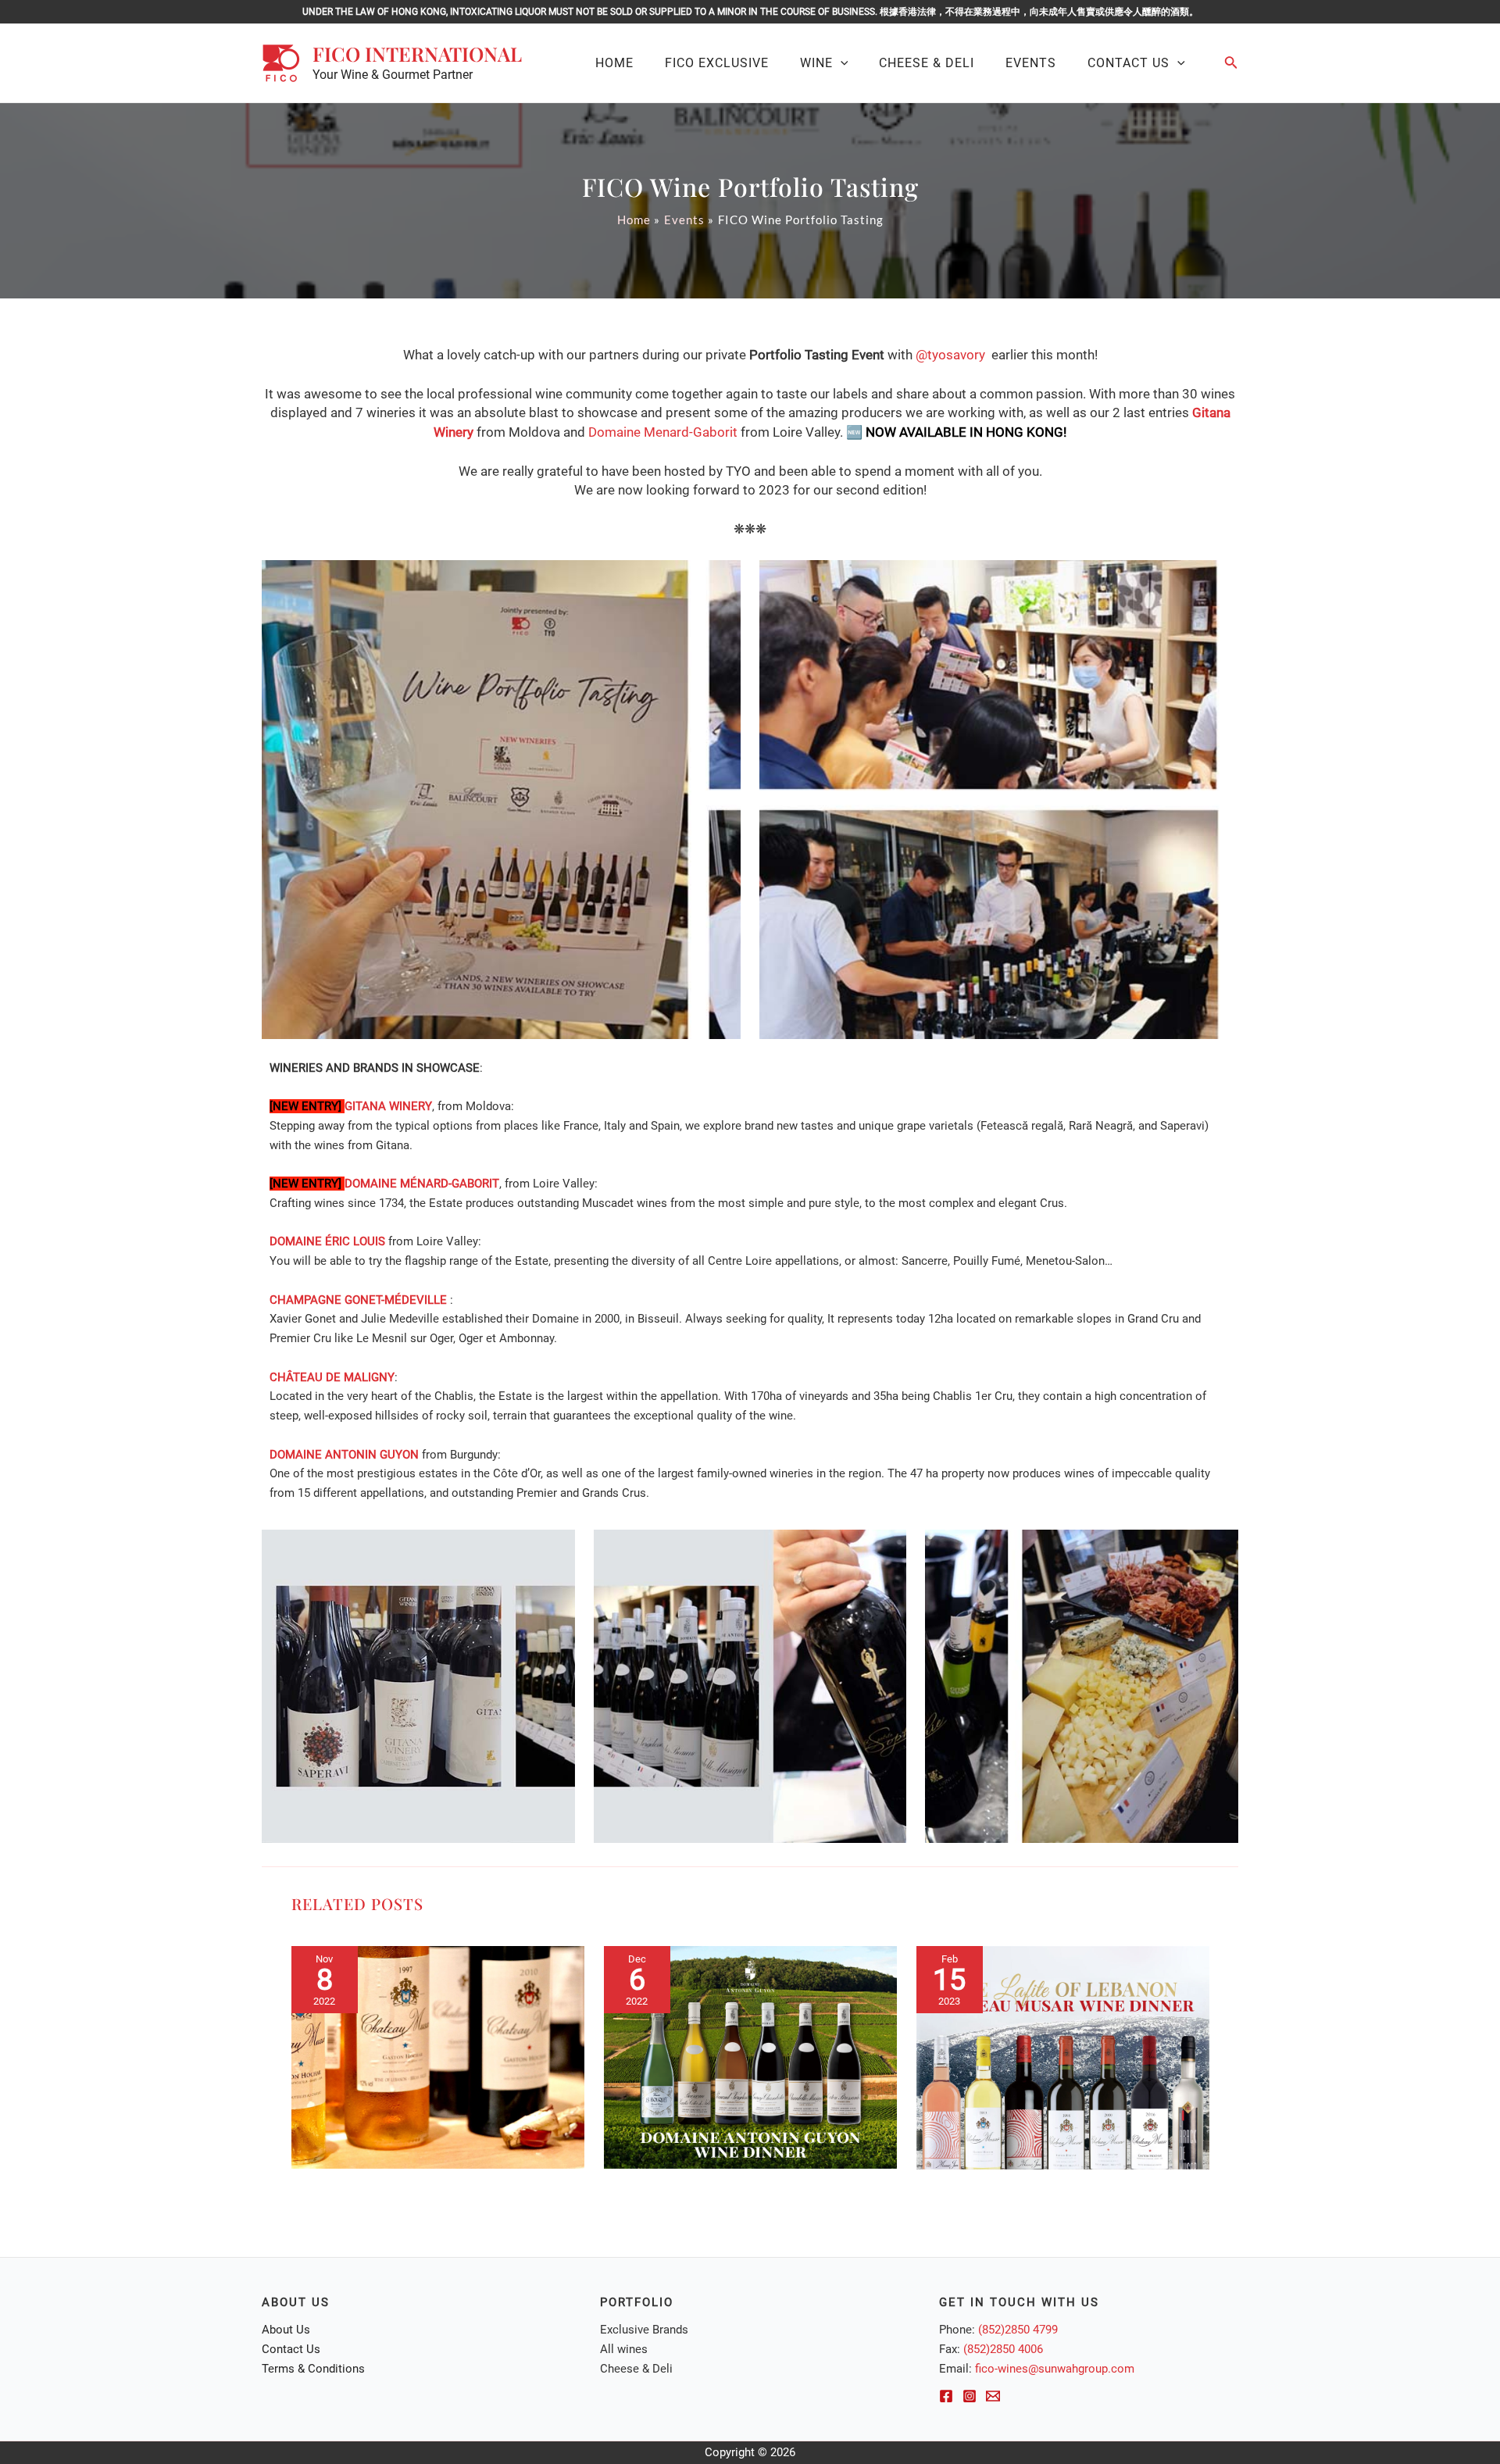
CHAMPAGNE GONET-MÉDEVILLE (358, 1300)
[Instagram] (970, 2396)
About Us (286, 2330)
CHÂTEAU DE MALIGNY (332, 1377)
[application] (841, 63)
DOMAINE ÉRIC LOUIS (327, 1241)
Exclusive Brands (644, 2330)
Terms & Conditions (313, 2369)
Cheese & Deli (636, 2369)
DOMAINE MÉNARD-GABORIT (422, 1184)
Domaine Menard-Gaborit (663, 432)
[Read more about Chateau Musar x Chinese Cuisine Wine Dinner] (438, 2057)
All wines (624, 2349)
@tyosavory (950, 355)
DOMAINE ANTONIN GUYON (344, 1455)
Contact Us (291, 2349)
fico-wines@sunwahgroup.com (1055, 2369)
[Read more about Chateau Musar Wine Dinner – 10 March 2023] (1063, 2057)
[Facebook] (946, 2396)
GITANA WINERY (388, 1106)
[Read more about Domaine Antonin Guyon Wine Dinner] (750, 2057)
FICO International (417, 54)
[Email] (993, 2396)
